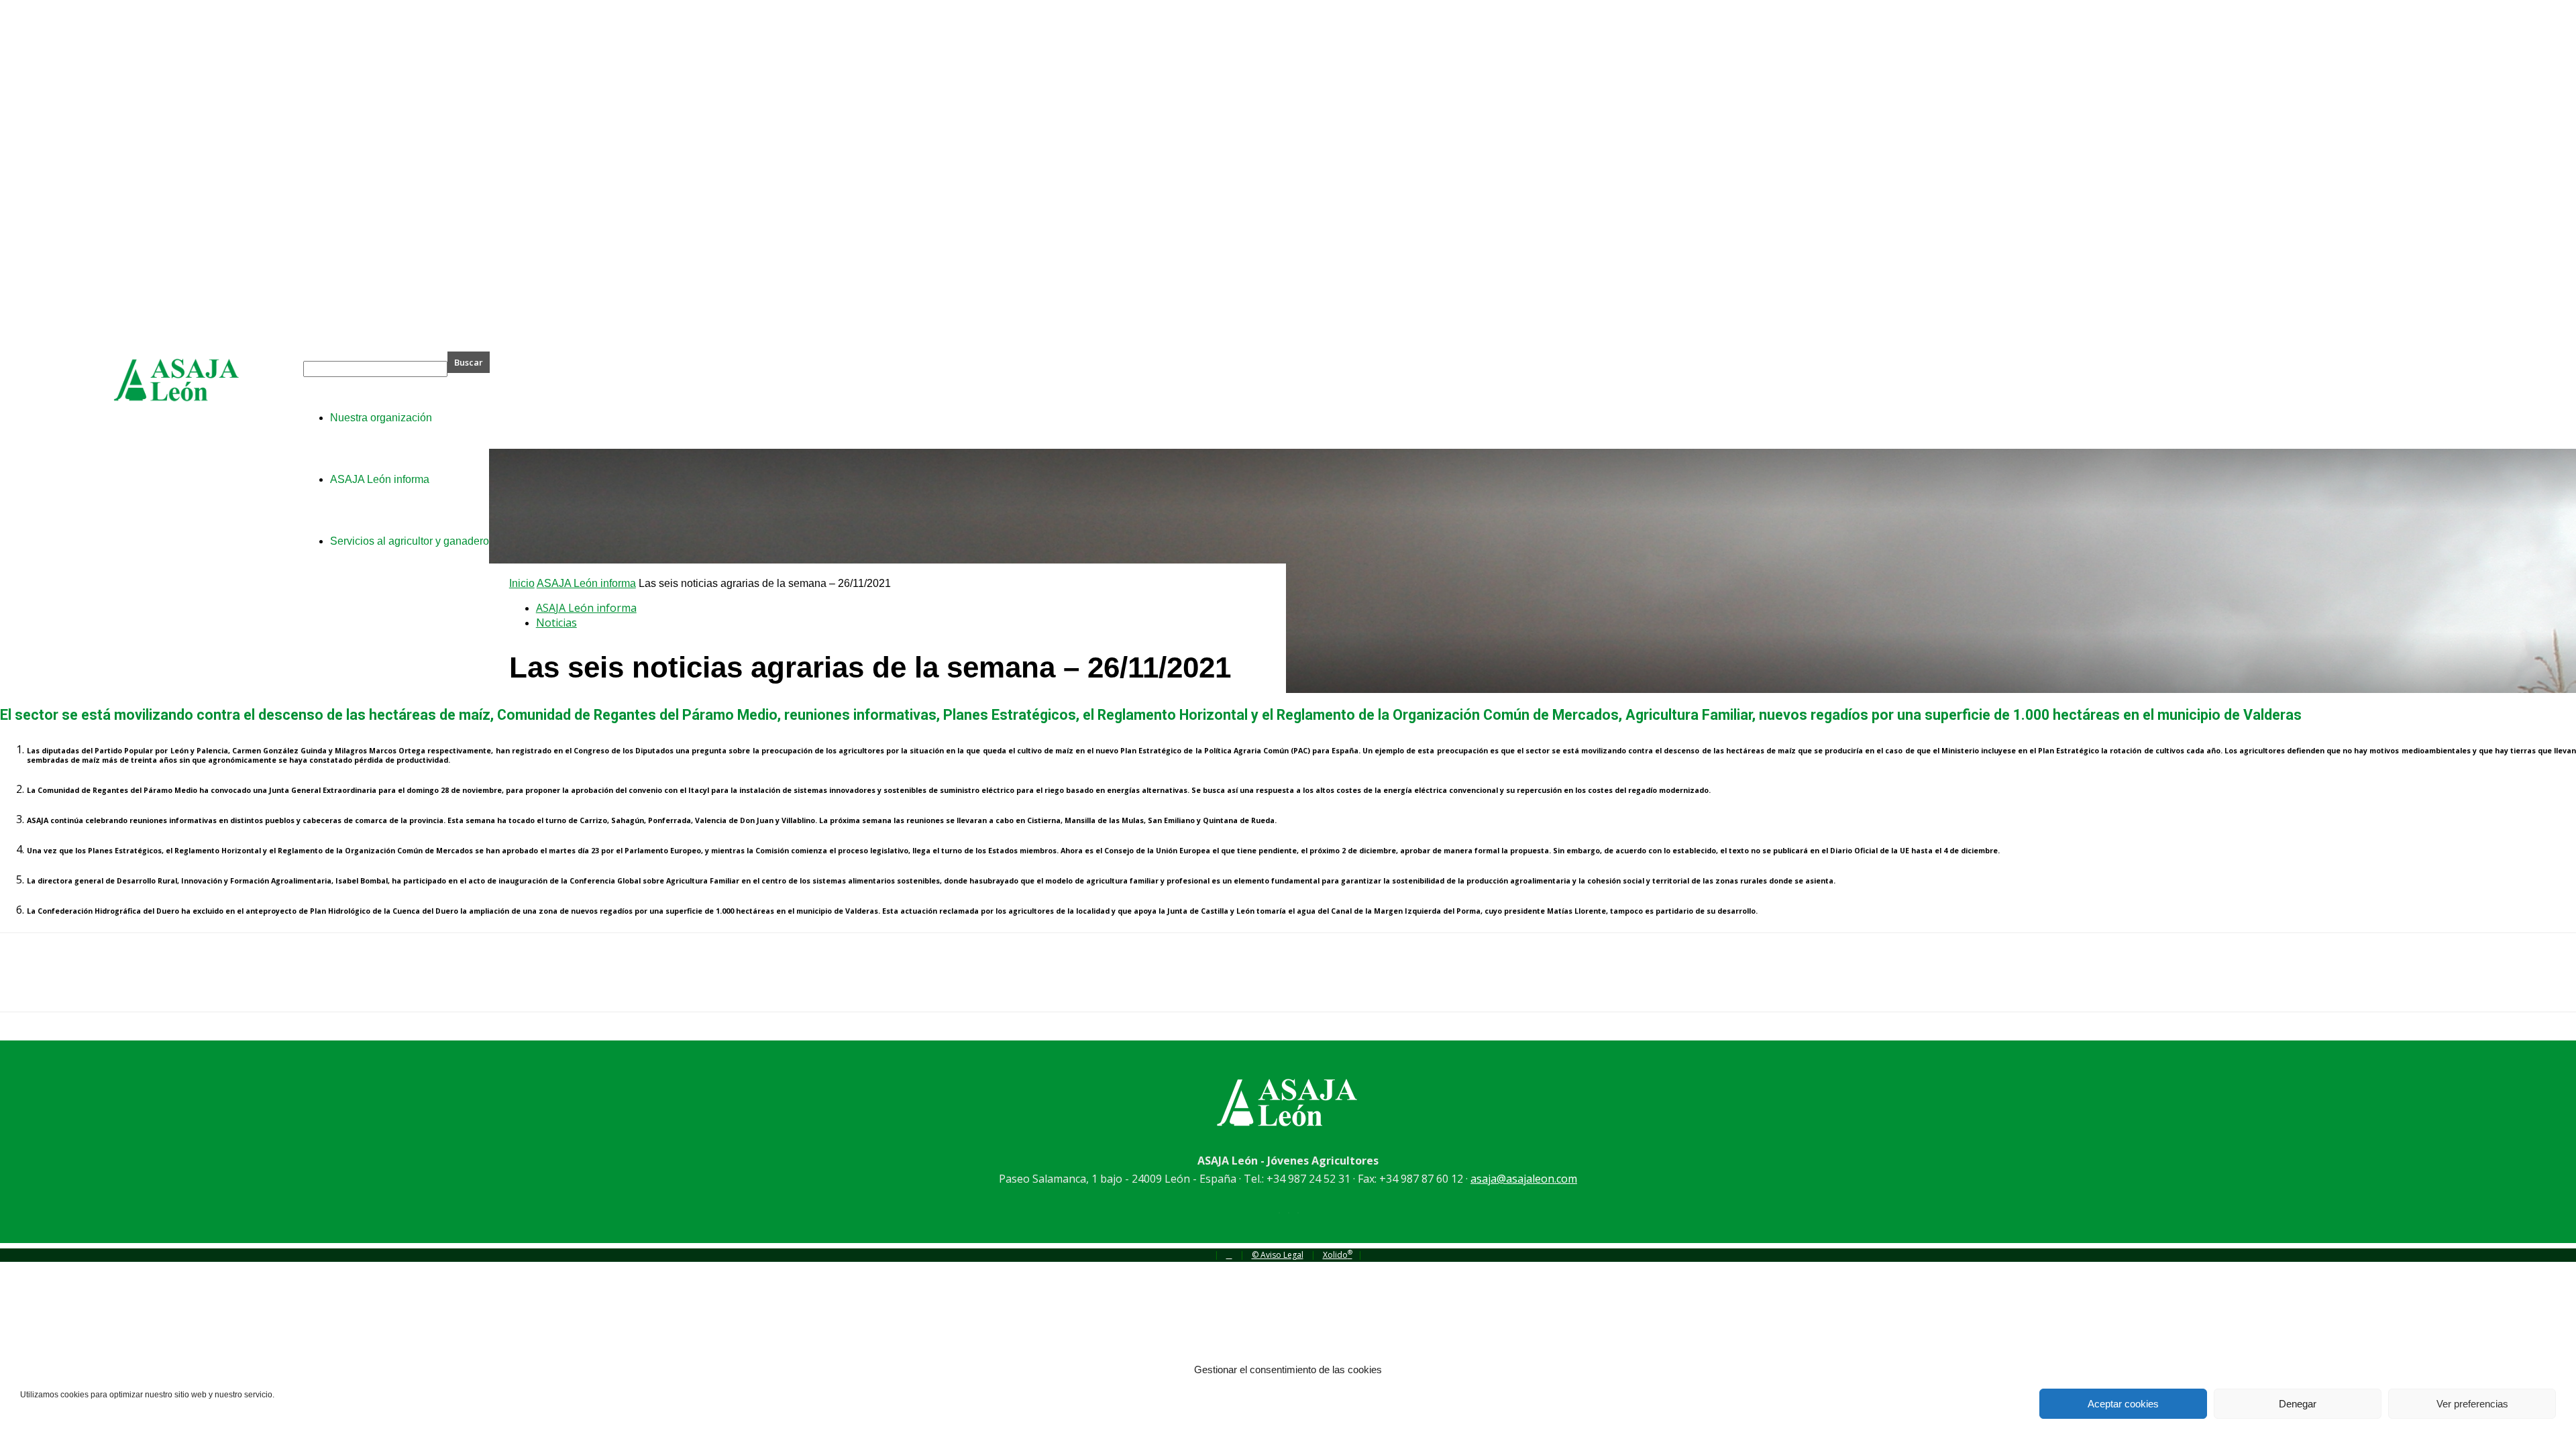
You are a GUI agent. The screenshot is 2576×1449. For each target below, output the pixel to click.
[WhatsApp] (167, 984)
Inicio (522, 583)
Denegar (2298, 1404)
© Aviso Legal (1278, 1255)
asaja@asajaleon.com (1524, 1179)
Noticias (556, 623)
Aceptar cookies (2123, 1404)
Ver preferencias (2472, 1404)
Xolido (1338, 1255)
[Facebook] (22, 984)
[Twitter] (70, 984)
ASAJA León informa (586, 583)
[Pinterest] (119, 984)
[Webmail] (1229, 1255)
